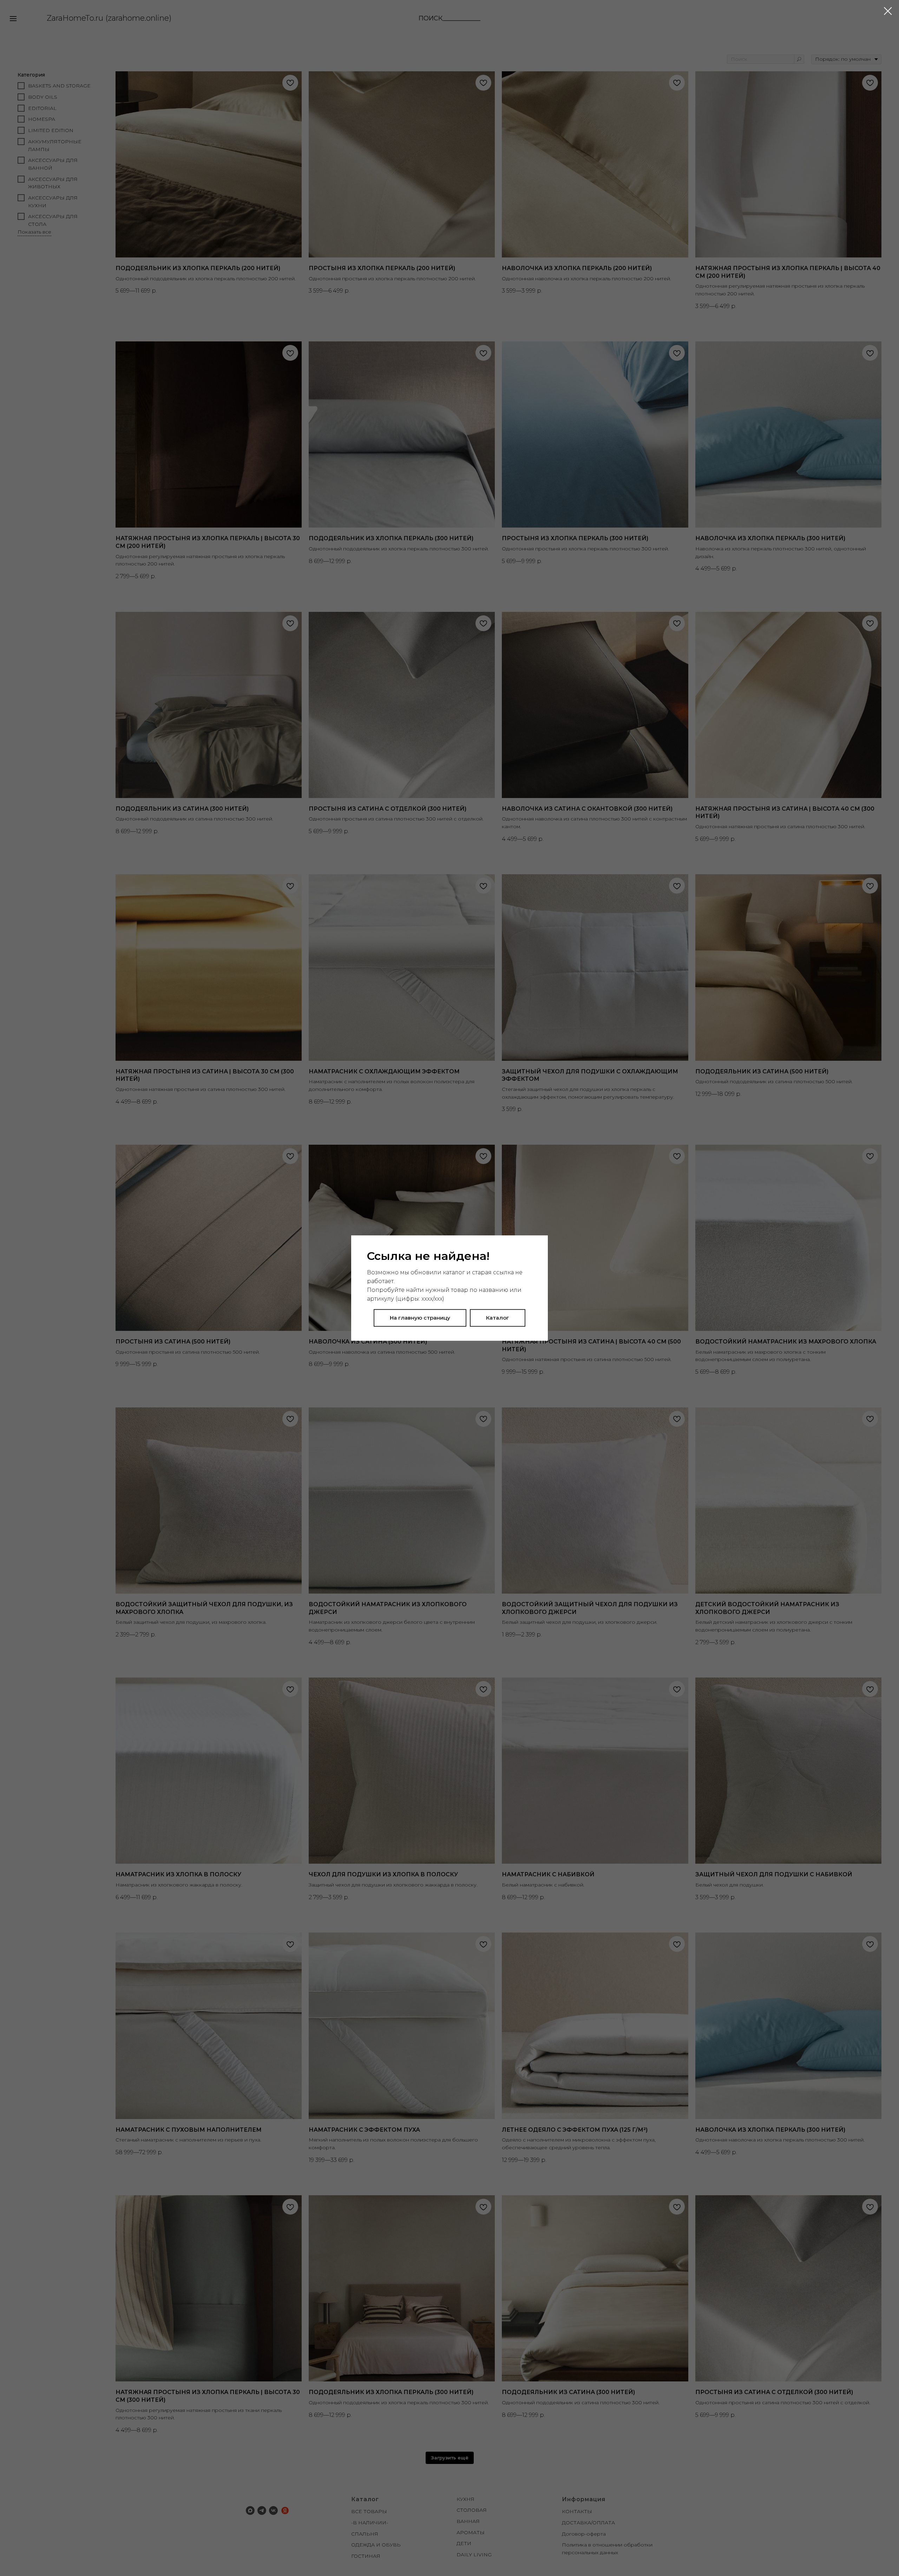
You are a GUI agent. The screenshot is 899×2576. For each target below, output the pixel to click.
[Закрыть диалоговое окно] (888, 11)
